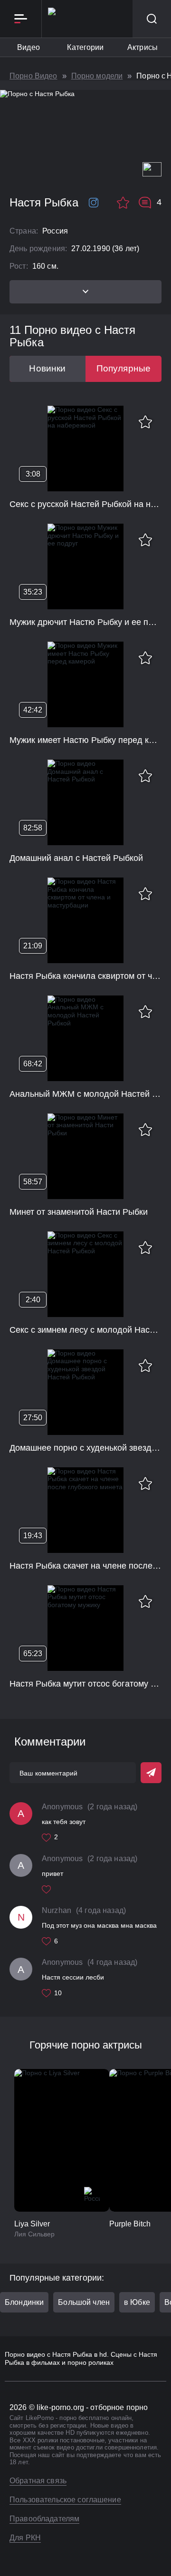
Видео (28, 47)
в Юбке (137, 2302)
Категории (85, 47)
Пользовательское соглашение (65, 2500)
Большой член (84, 2302)
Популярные (124, 368)
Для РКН (25, 2538)
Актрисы (142, 47)
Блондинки (24, 2302)
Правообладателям (44, 2519)
